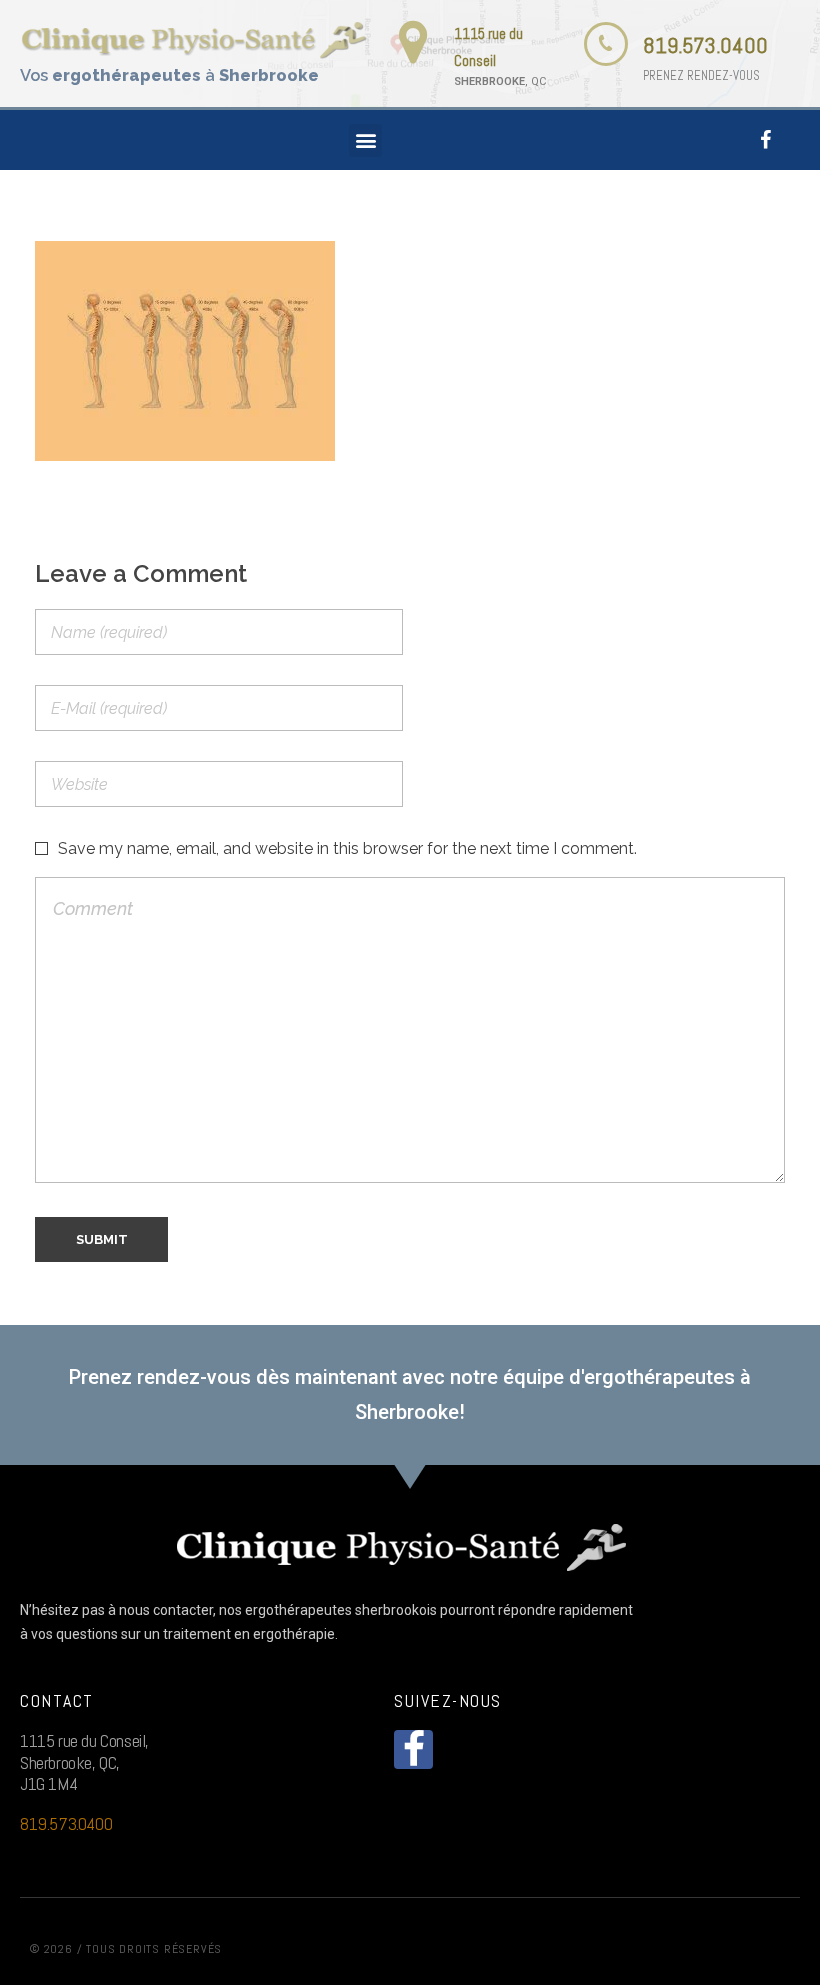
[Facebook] (766, 140)
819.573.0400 (705, 45)
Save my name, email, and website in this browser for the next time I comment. (347, 848)
